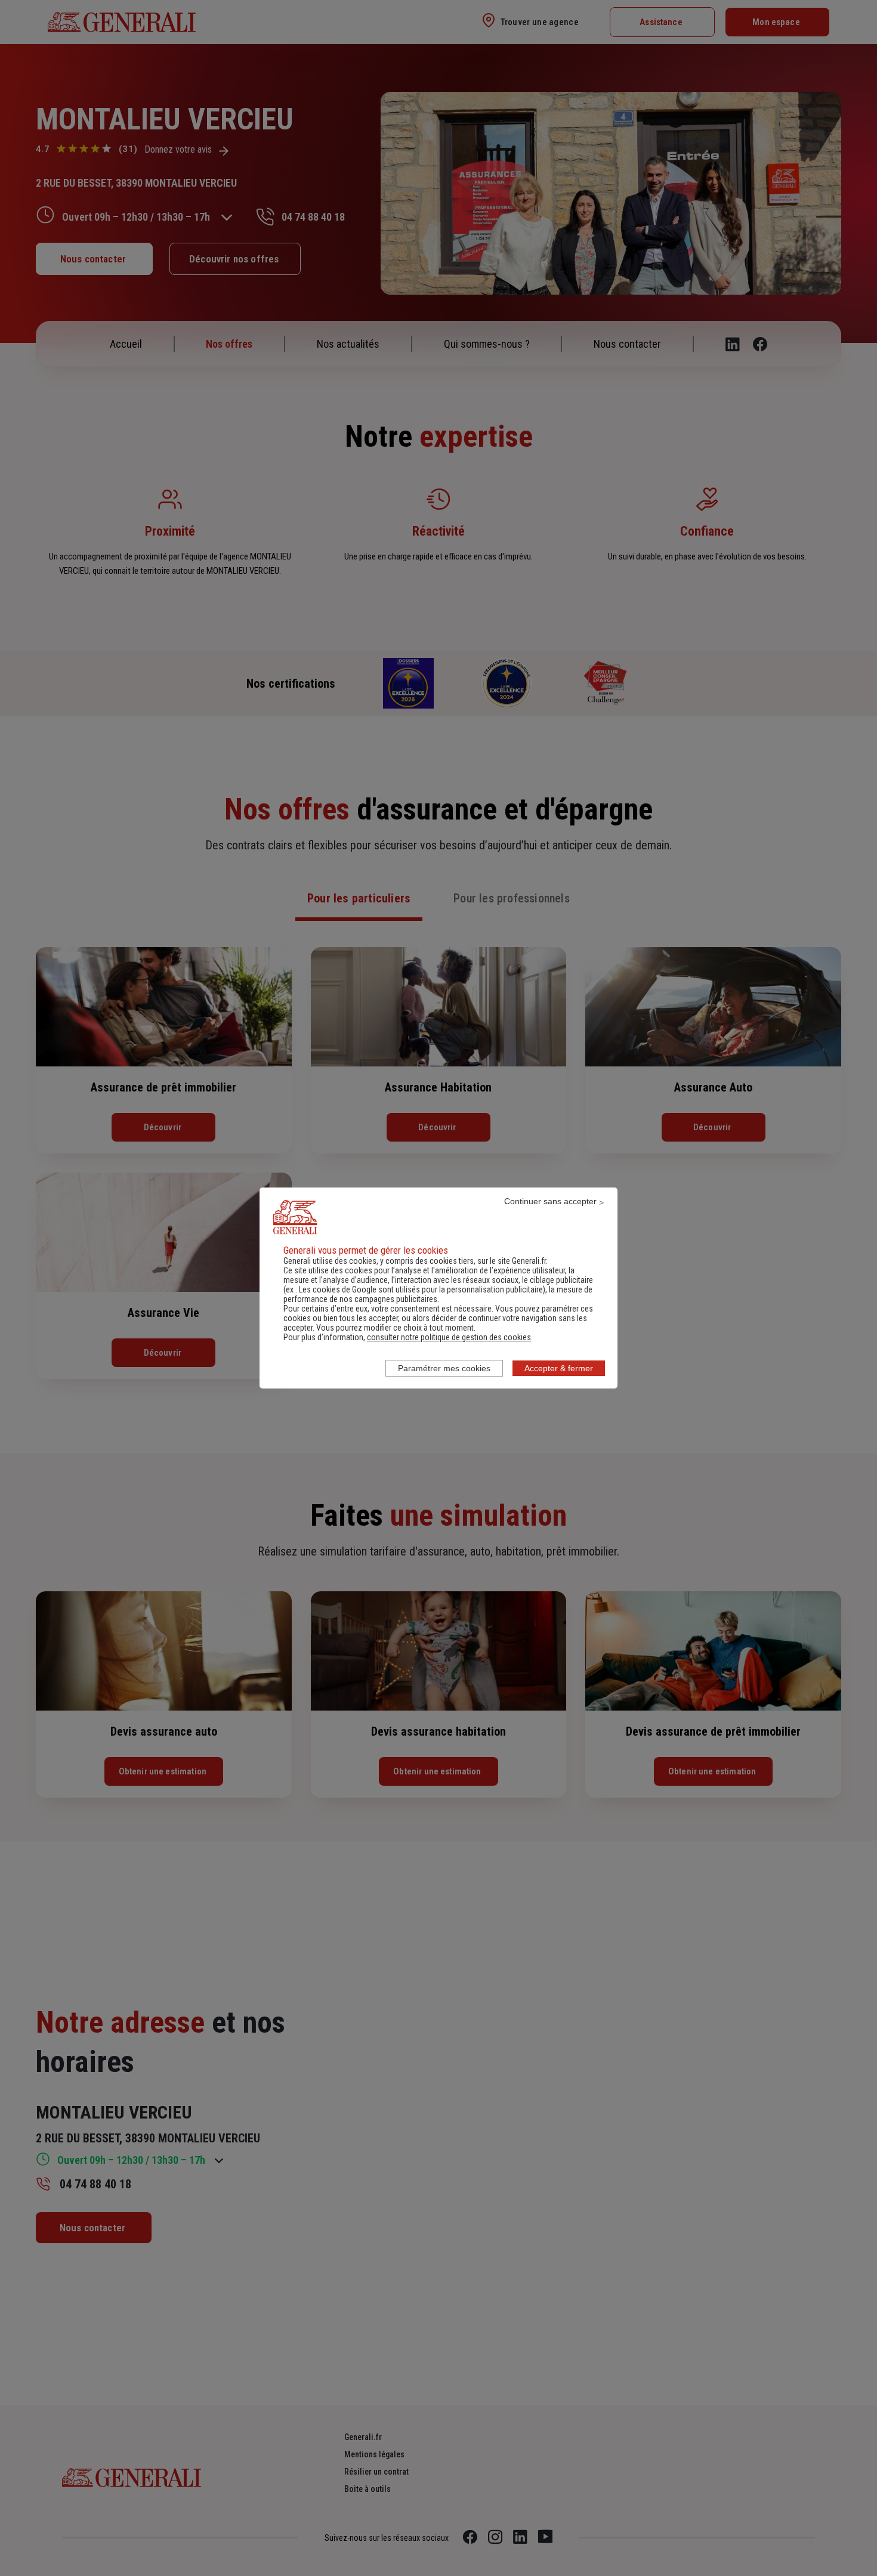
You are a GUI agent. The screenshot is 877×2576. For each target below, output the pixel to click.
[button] (449, 1337)
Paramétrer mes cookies (444, 1368)
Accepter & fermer (559, 1368)
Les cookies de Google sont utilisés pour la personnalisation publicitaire (421, 1289)
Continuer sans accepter (550, 1201)
